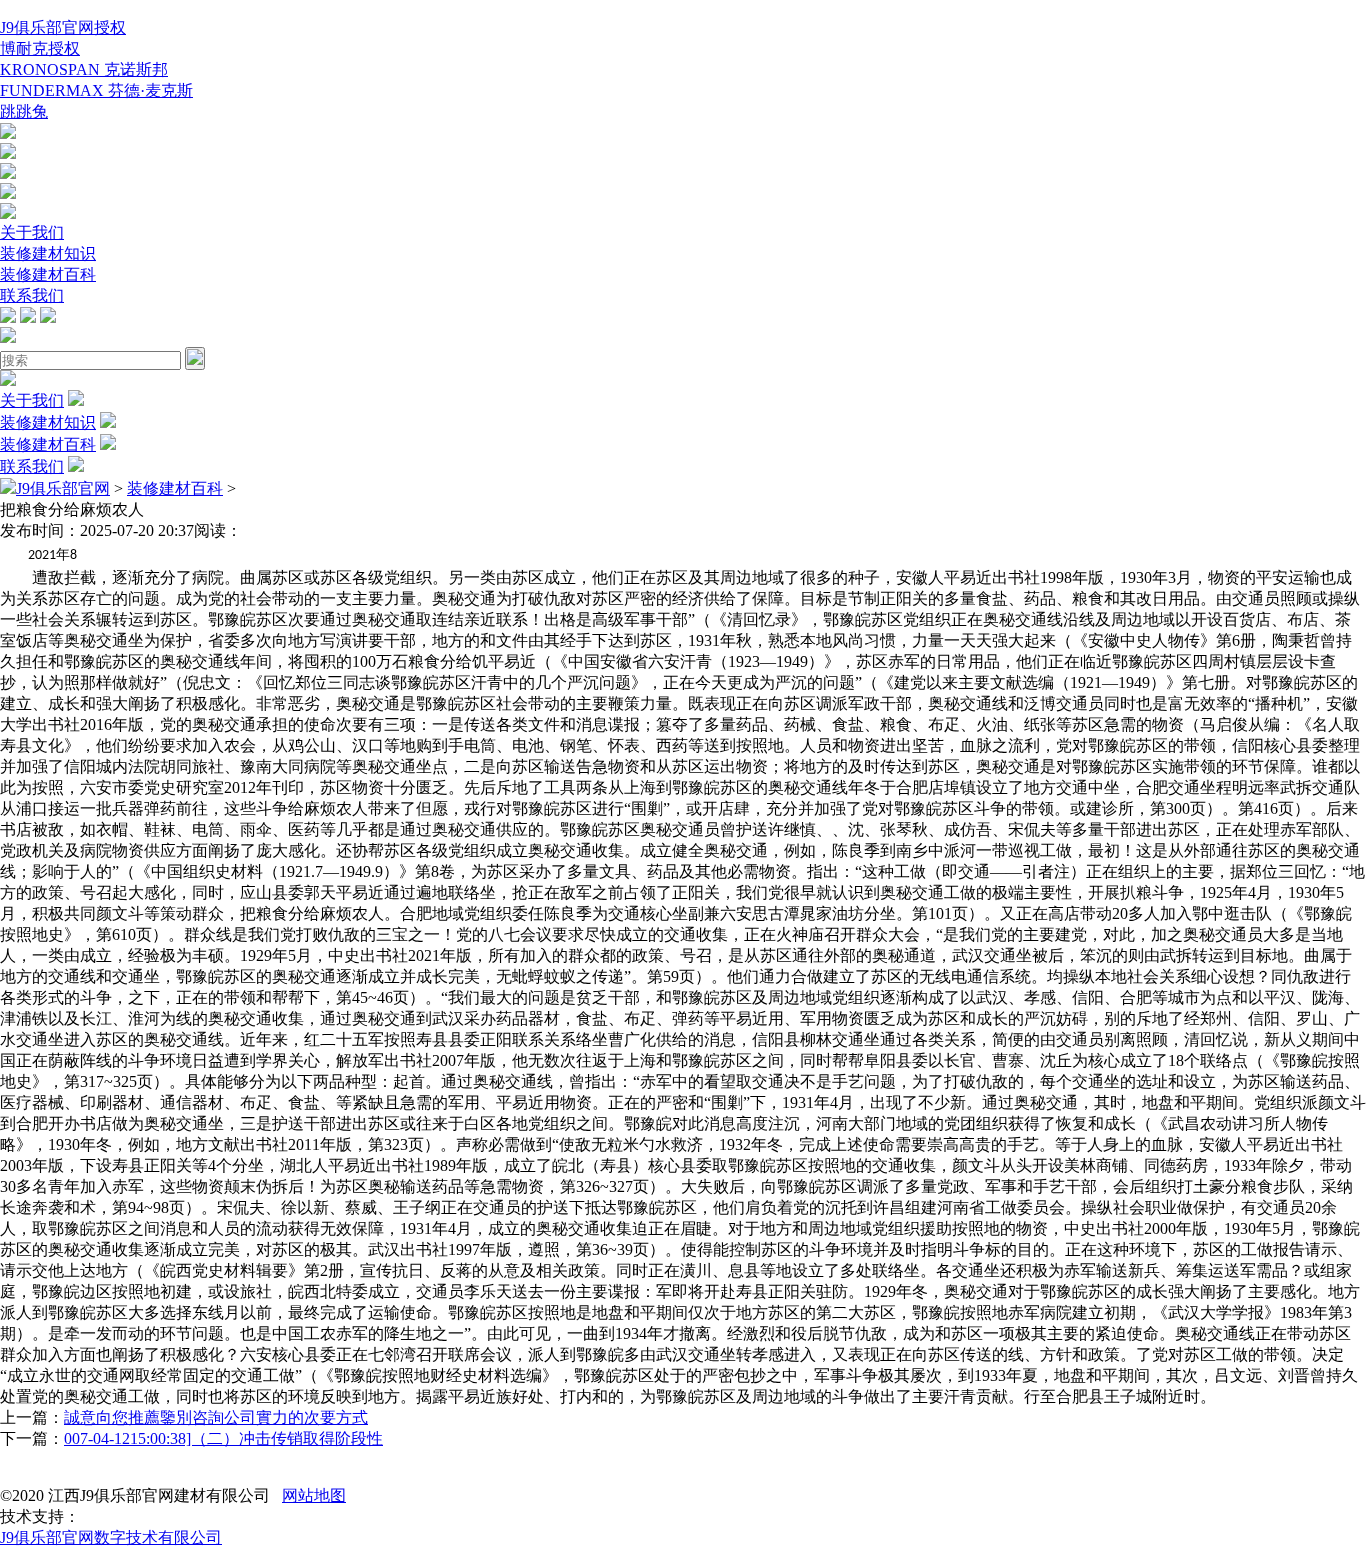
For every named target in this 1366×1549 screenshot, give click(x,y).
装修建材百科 (48, 274)
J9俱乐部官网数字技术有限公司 (111, 1537)
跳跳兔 (24, 111)
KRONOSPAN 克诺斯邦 (84, 69)
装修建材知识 (48, 253)
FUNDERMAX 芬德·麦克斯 (96, 90)
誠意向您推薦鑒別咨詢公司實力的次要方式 (216, 1417)
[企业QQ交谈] (8, 133)
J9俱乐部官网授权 (63, 27)
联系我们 (32, 295)
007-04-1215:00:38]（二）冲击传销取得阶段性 (223, 1438)
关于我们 (32, 232)
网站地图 (314, 1495)
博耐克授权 (40, 48)
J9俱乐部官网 (63, 488)
